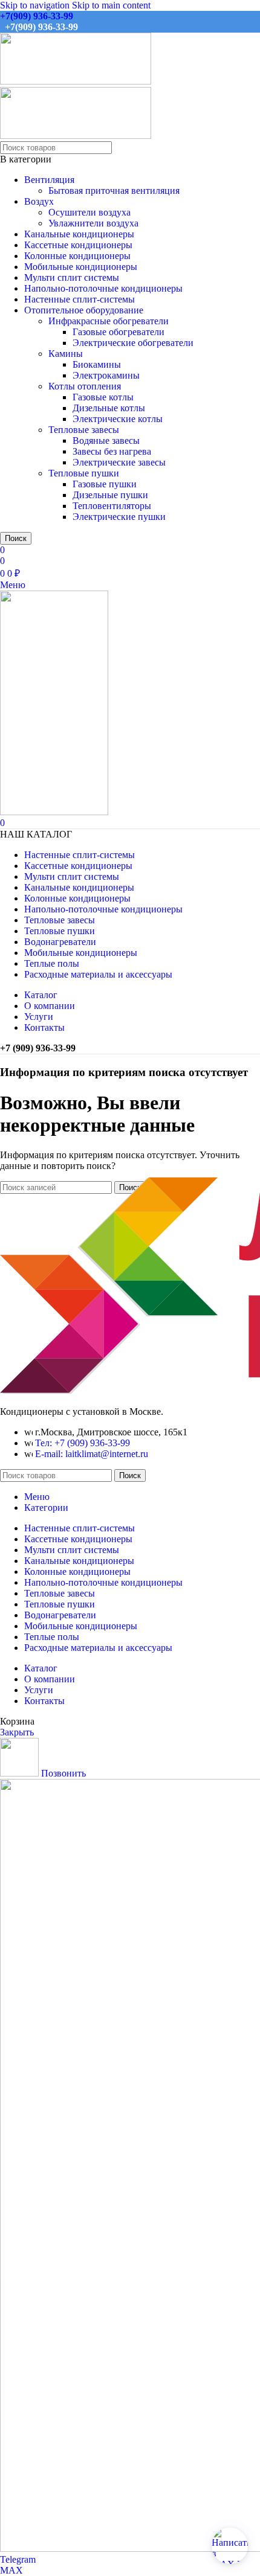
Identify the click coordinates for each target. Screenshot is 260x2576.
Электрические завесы (119, 462)
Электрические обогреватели (133, 343)
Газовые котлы (103, 397)
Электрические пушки (119, 517)
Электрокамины (106, 375)
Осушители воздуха (89, 212)
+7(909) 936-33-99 (37, 16)
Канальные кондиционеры (79, 234)
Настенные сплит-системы (80, 299)
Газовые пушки (105, 484)
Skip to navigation (36, 5)
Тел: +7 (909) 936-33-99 (83, 1443)
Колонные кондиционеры (77, 256)
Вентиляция (49, 180)
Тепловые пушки (84, 473)
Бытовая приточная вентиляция (114, 191)
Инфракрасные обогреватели (109, 321)
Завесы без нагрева (112, 451)
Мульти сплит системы (72, 277)
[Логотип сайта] (76, 81)
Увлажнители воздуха (93, 223)
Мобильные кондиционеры (81, 267)
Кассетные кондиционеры (78, 245)
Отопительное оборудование (84, 310)
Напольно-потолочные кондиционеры (103, 288)
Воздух (39, 201)
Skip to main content (111, 5)
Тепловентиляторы (112, 506)
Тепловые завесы (84, 430)
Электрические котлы (118, 419)
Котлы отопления (85, 386)
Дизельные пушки (110, 495)
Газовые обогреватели (119, 332)
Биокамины (97, 364)
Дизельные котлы (109, 408)
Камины (66, 354)
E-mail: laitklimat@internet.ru (92, 1454)
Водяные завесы (106, 441)
